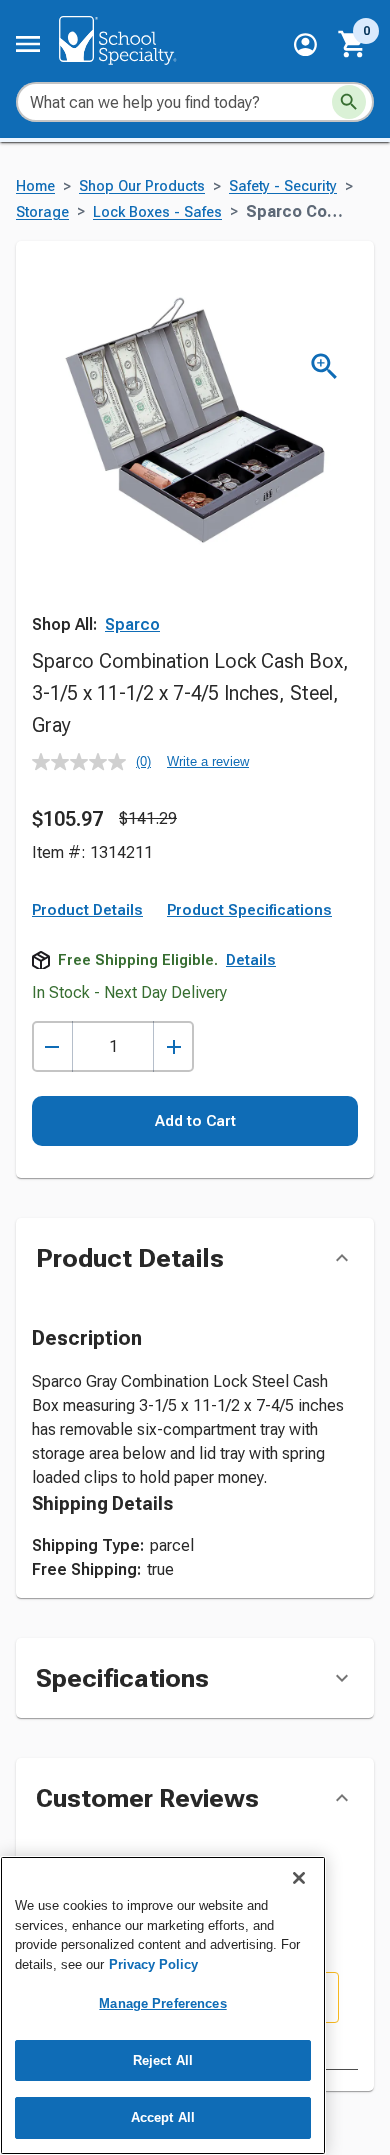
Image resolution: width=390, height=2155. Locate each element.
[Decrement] (52, 1046)
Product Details (87, 910)
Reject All (163, 2060)
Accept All (163, 2117)
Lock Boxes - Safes (157, 212)
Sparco (132, 624)
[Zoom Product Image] (324, 366)
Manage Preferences (162, 2003)
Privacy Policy (153, 1964)
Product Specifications (249, 910)
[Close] (299, 1878)
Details (251, 960)
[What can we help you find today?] (349, 102)
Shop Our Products (142, 186)
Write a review (208, 761)
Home (35, 186)
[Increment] (173, 1046)
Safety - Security (283, 186)
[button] (305, 44)
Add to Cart (195, 1121)
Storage (42, 212)
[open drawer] (28, 44)
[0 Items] (353, 44)
